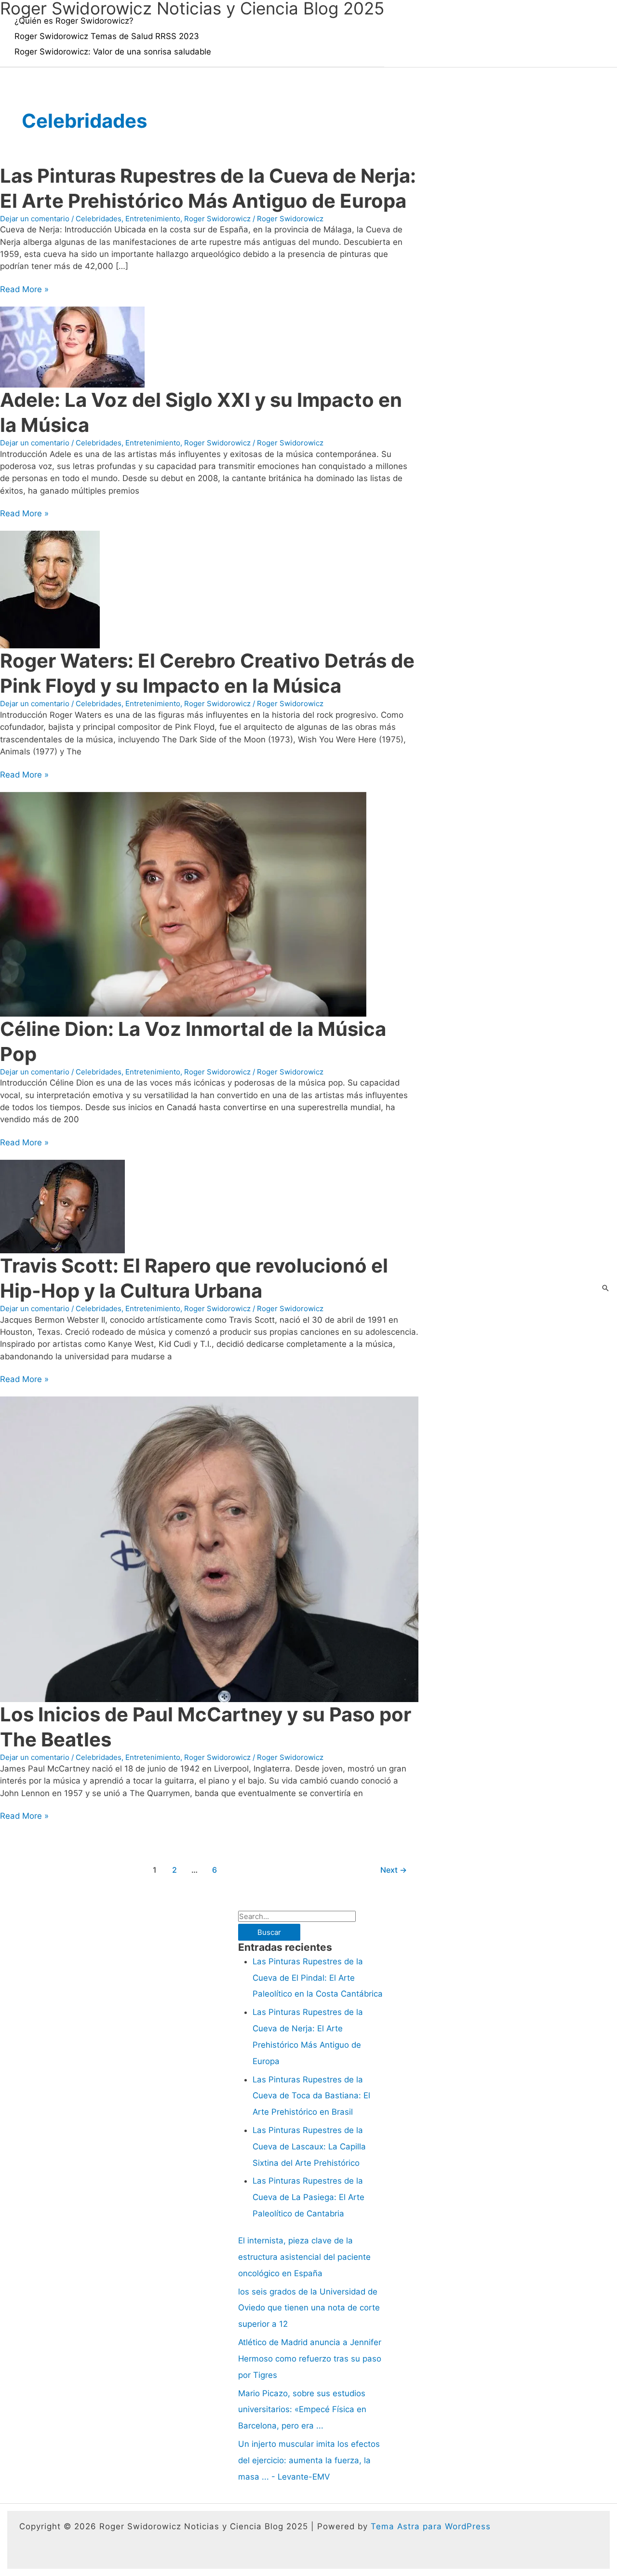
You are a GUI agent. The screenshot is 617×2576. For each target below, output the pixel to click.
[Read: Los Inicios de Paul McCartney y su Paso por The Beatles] (209, 1549)
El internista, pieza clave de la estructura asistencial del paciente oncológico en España (304, 2257)
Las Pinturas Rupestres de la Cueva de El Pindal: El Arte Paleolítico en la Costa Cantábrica (318, 1978)
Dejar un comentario (35, 219)
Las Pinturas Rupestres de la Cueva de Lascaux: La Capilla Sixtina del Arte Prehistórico (309, 2147)
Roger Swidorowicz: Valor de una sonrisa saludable (113, 52)
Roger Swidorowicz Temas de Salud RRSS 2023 (107, 36)
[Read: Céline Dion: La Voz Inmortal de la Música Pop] (183, 904)
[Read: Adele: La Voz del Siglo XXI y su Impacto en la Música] (72, 346)
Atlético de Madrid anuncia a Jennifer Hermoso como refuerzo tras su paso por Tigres (310, 2359)
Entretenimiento (153, 219)
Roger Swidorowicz (217, 219)
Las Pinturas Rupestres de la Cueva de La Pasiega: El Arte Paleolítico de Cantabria (308, 2197)
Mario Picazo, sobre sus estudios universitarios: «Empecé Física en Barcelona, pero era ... (302, 2410)
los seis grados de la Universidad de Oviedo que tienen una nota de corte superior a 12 (309, 2308)
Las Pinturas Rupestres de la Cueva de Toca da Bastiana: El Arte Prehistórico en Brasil (311, 2096)
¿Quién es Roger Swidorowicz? (74, 21)
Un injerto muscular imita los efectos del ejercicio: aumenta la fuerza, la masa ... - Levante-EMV (309, 2460)
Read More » (24, 289)
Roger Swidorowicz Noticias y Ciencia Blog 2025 (192, 8)
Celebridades (99, 219)
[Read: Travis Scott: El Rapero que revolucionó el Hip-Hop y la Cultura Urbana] (62, 1206)
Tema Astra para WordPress (431, 2526)
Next (394, 1870)
